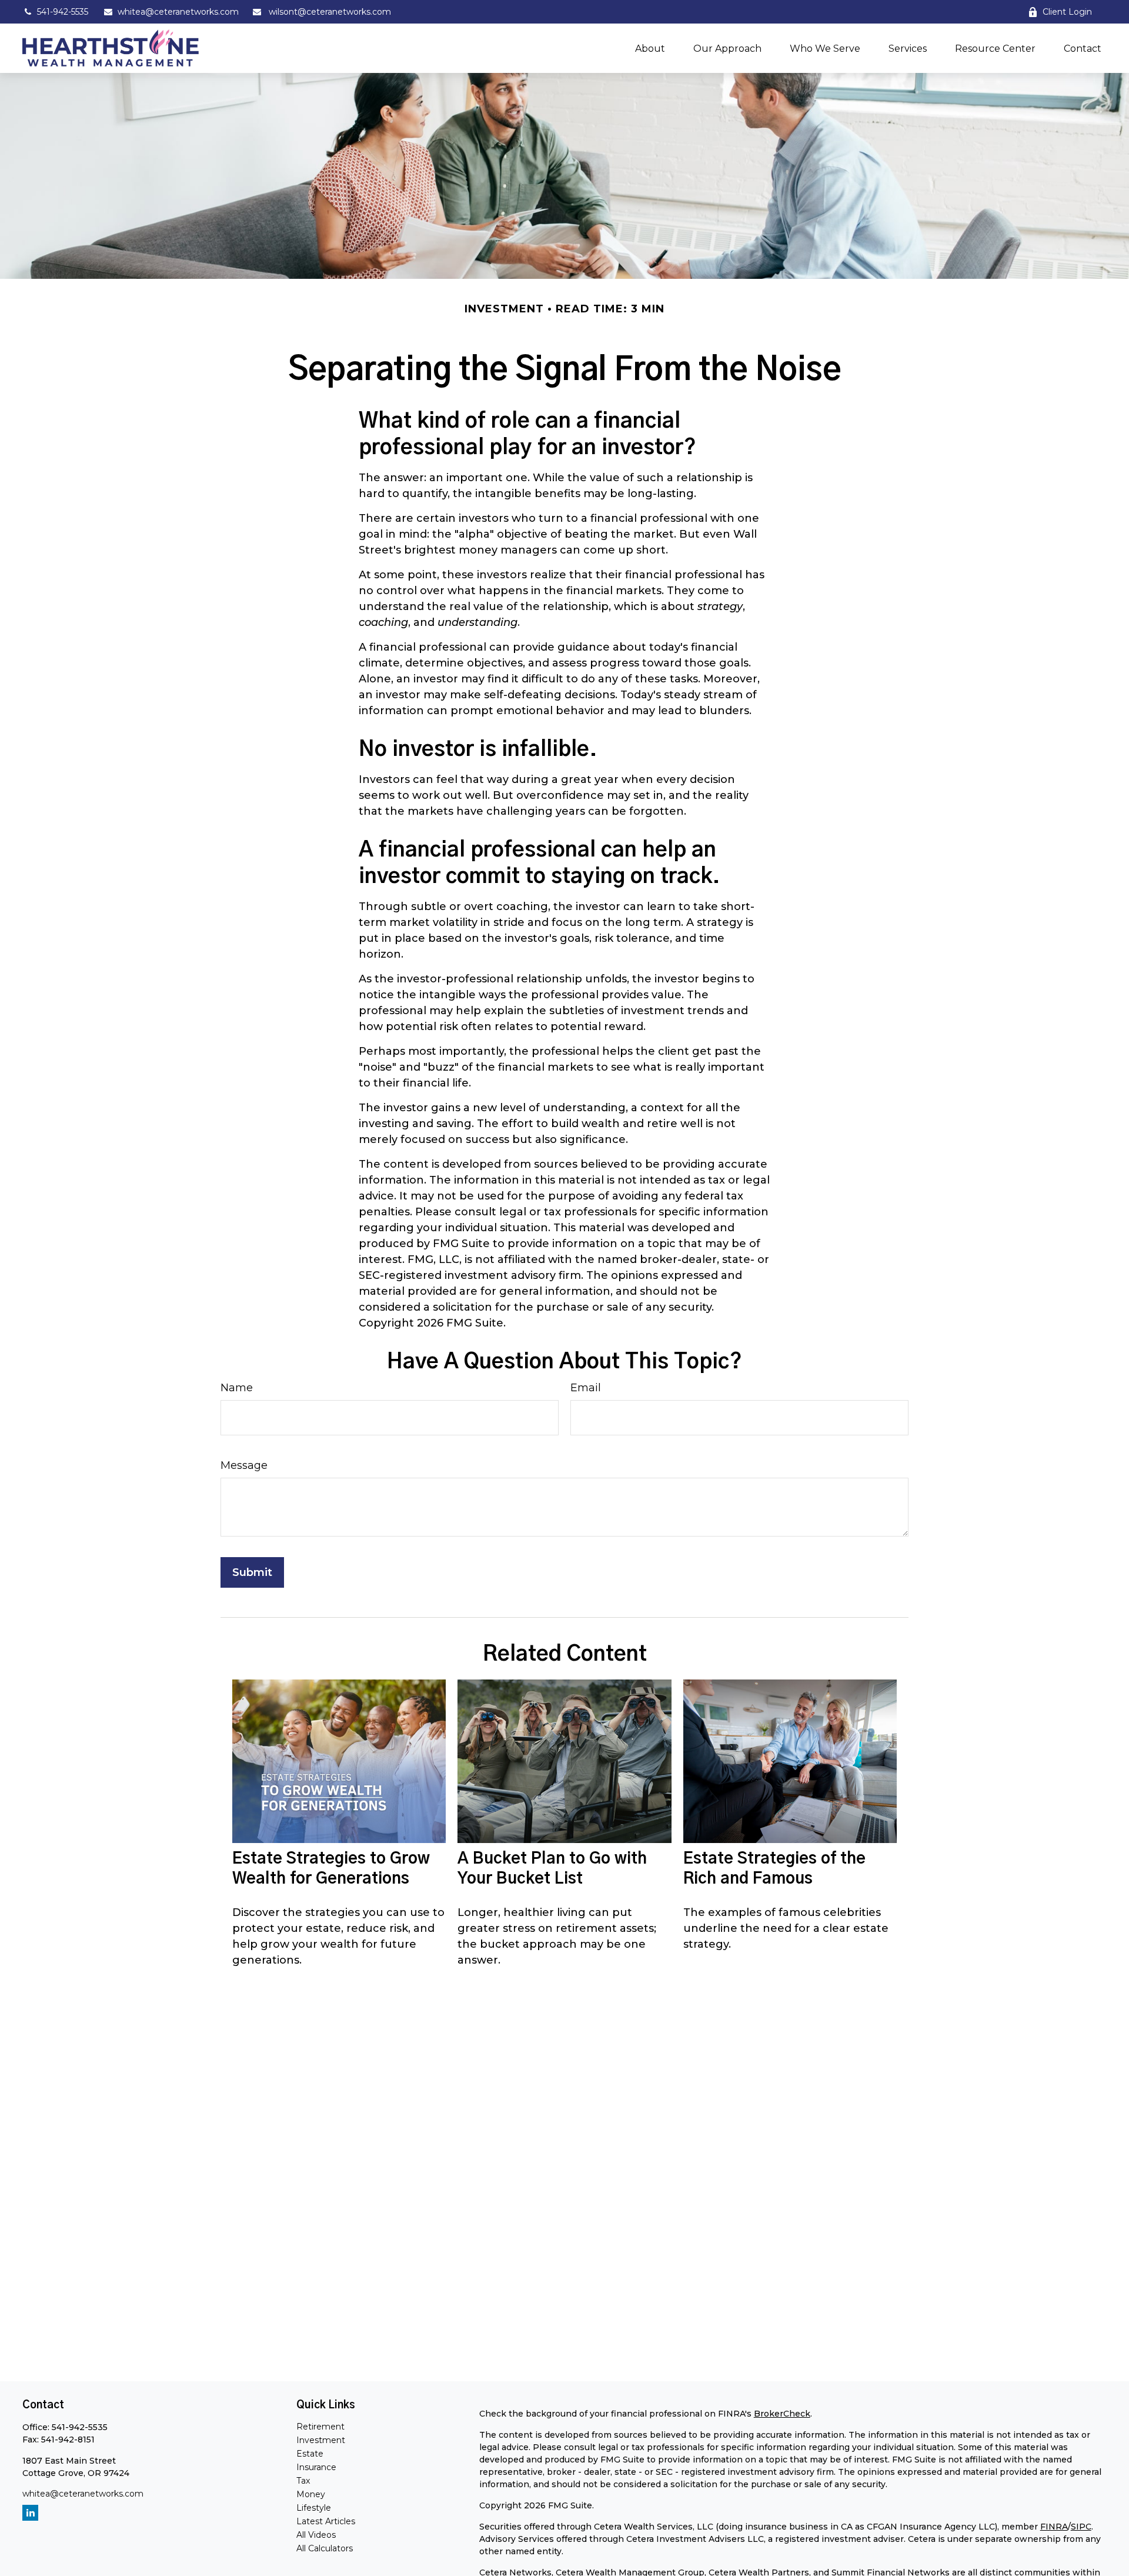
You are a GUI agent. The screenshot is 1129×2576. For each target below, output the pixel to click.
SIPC (1081, 2527)
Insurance (316, 2467)
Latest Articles (326, 2521)
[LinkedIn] (30, 2513)
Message (244, 1465)
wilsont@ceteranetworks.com (329, 12)
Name (237, 1388)
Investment (321, 2440)
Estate (310, 2454)
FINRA (1054, 2527)
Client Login (1067, 12)
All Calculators (325, 2548)
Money (311, 2494)
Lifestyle (314, 2508)
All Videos (316, 2535)
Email (586, 1388)
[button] (650, 48)
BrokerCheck (782, 2414)
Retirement (320, 2427)
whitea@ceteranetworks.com (178, 12)
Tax (303, 2481)
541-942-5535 (63, 12)
